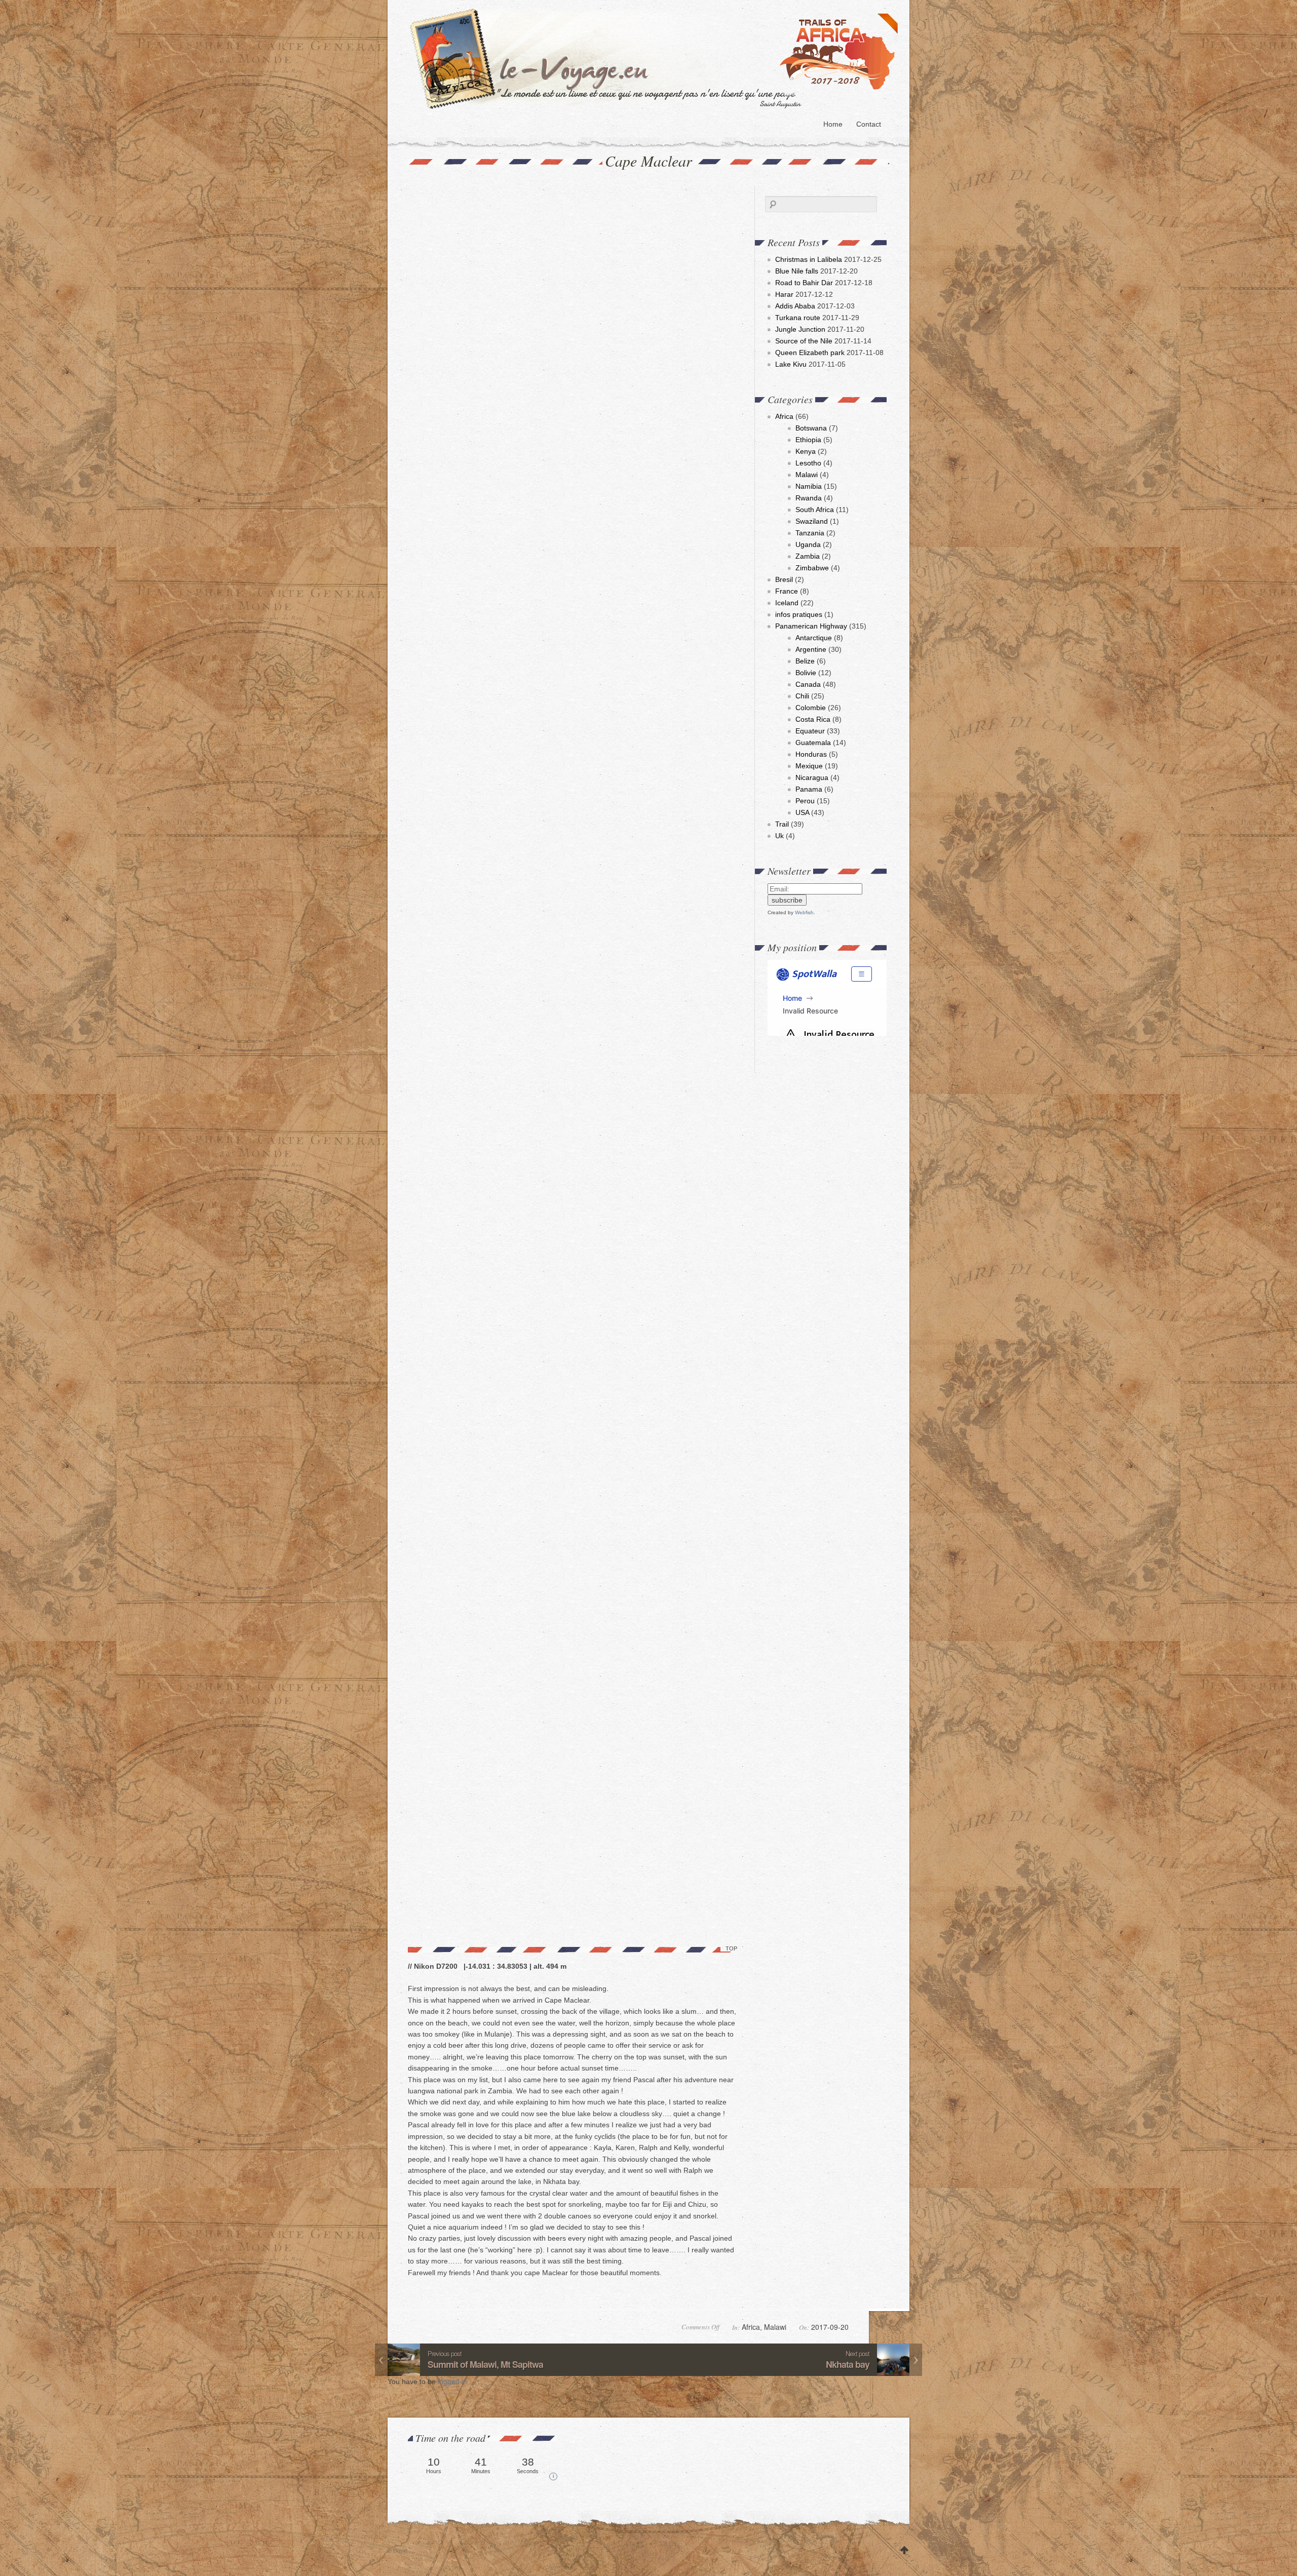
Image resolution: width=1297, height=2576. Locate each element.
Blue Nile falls (797, 271)
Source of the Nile (804, 341)
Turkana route (798, 318)
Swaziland (812, 521)
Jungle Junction (800, 329)
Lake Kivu (791, 364)
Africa (784, 416)
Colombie (811, 708)
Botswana (811, 428)
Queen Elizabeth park (810, 353)
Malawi (807, 475)
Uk (779, 836)
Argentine (811, 649)
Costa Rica (813, 719)
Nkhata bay (848, 2364)
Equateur (810, 731)
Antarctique (814, 638)
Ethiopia (808, 440)
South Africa (815, 510)
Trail (782, 824)
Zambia (808, 556)
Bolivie (806, 673)
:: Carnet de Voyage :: (657, 58)
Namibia (809, 486)
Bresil (784, 579)
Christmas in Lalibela (809, 259)
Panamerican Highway (811, 626)
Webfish (804, 912)
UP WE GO (904, 2551)
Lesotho (808, 463)
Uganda (808, 544)
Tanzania (810, 533)
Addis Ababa (795, 306)
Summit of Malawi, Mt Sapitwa (485, 2364)
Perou (805, 801)
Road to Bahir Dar (804, 283)
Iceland (787, 603)
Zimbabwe (812, 568)
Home (833, 124)
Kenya (806, 451)
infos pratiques (799, 614)
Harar (784, 294)
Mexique (809, 766)
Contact (869, 124)
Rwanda (809, 498)
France (787, 591)
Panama (809, 789)
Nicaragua (812, 777)
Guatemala (813, 743)
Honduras (811, 754)
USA (802, 812)
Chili (802, 696)
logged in (453, 2382)
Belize (805, 661)
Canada (808, 684)
